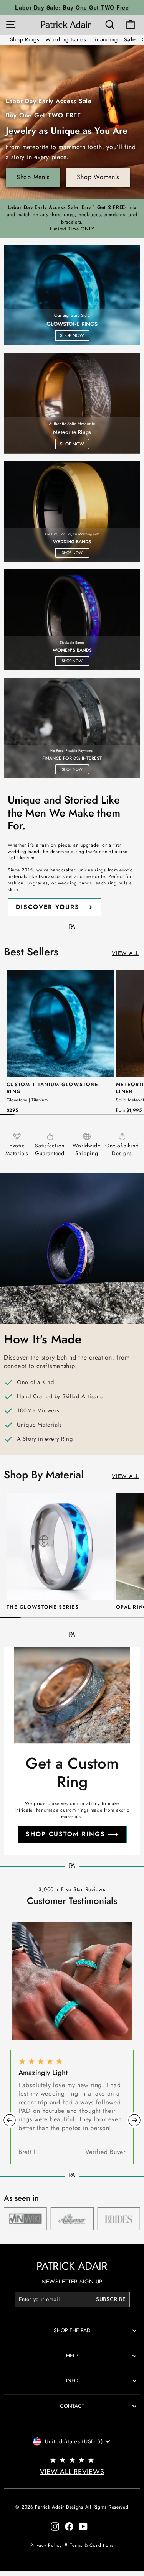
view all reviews (72, 2472)
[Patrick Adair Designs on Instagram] (55, 2526)
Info (72, 2380)
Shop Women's (98, 177)
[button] (10, 2120)
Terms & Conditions (92, 2545)
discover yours (48, 907)
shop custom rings (65, 1834)
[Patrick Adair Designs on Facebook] (69, 2526)
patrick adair (72, 2266)
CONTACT (72, 2406)
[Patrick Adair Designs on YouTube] (83, 2526)
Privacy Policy (46, 2545)
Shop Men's (33, 177)
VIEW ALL (125, 953)
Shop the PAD (72, 2330)
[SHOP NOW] (72, 295)
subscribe (111, 2299)
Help (72, 2356)
